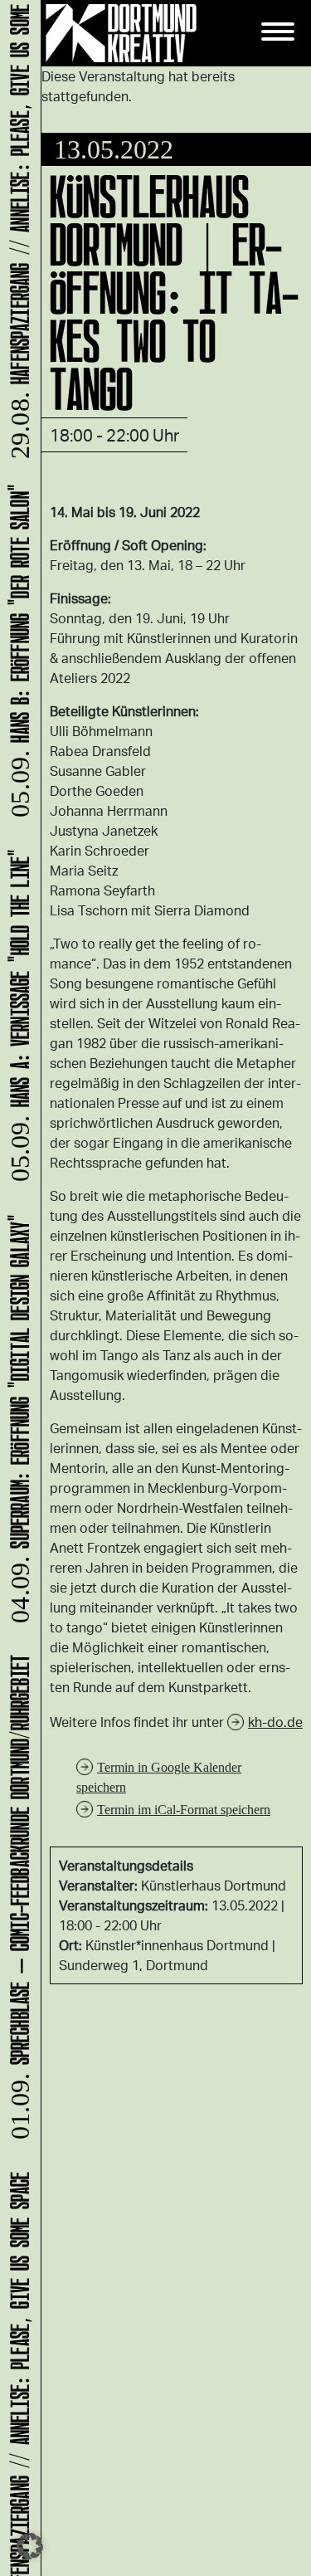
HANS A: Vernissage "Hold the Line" (17, 1022)
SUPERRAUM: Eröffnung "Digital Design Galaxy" (17, 1425)
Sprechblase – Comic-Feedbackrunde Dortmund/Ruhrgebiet (17, 1904)
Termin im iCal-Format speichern (184, 1810)
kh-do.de (275, 1722)
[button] (30, 2546)
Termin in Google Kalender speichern (159, 1777)
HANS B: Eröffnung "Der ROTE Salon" (17, 657)
